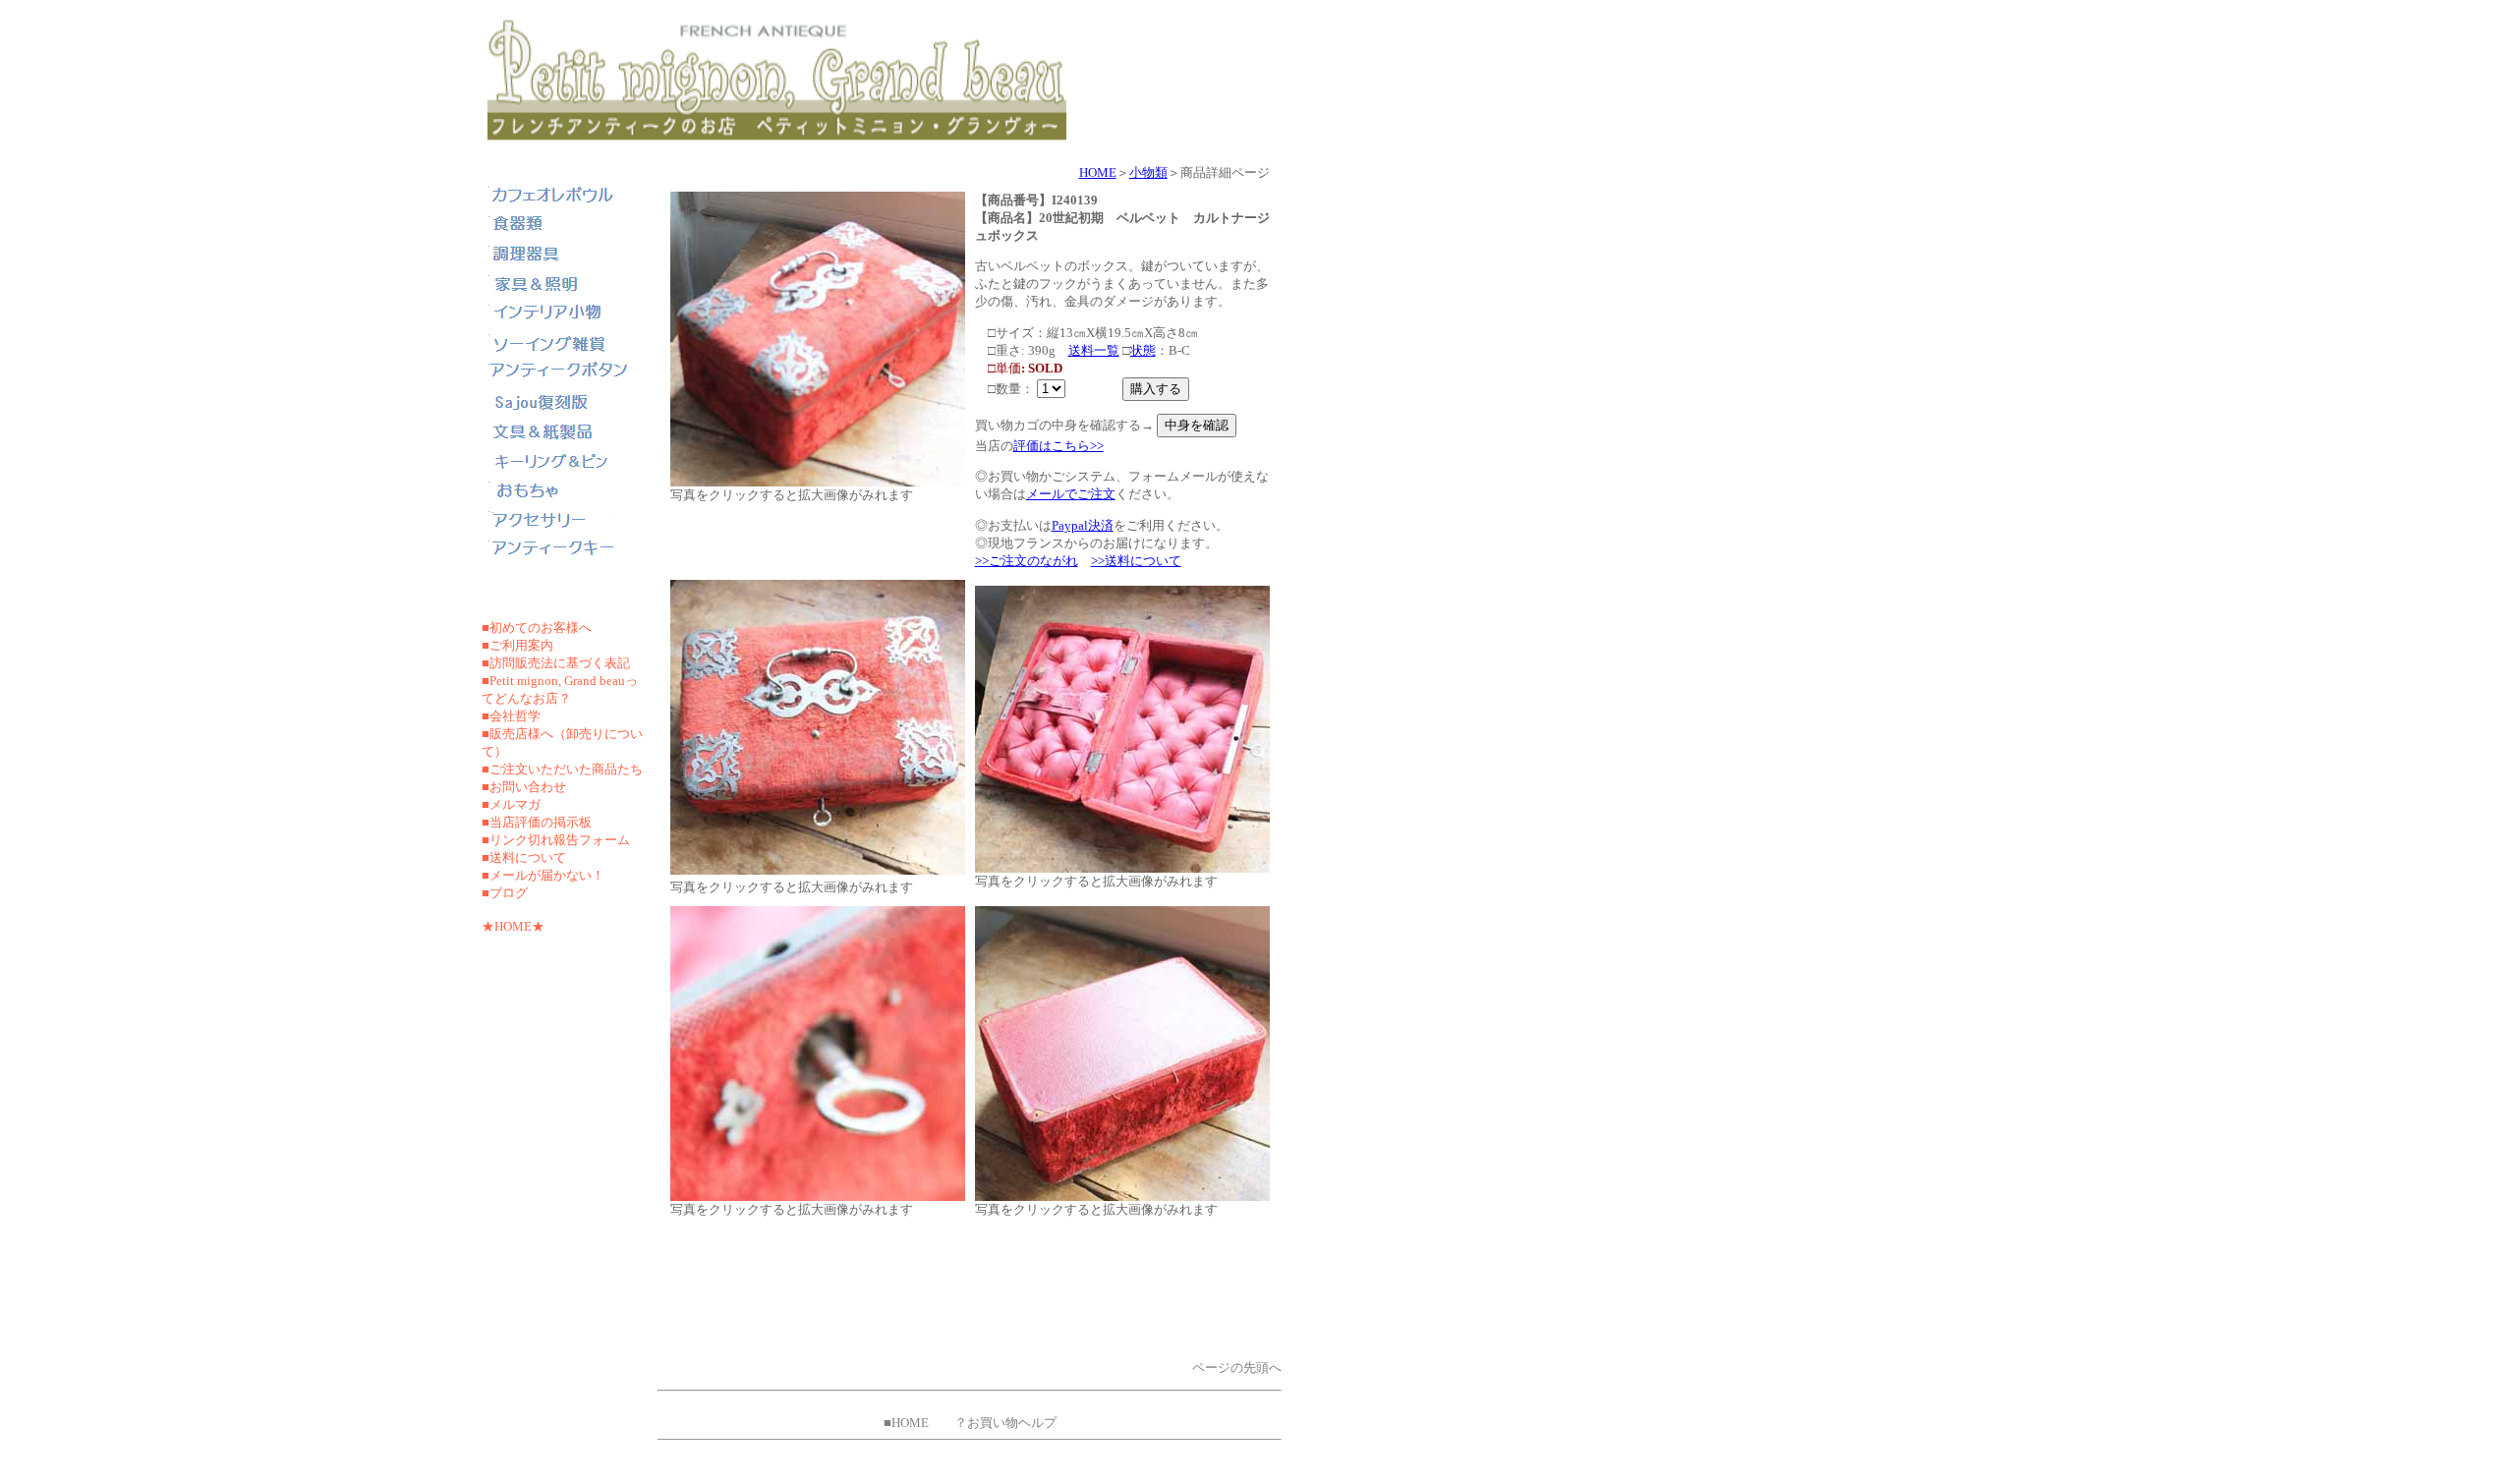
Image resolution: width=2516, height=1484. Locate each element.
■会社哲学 (511, 716)
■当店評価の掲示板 (537, 822)
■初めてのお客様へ (537, 628)
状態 (1143, 350)
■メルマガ (511, 804)
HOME (1098, 172)
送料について (528, 857)
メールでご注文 (1071, 494)
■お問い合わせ (524, 787)
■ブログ (505, 893)
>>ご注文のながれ (1027, 561)
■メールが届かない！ (543, 875)
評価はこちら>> (1058, 446)
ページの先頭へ (1237, 1368)
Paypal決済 (1083, 525)
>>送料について (1136, 561)
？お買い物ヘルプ (1005, 1423)
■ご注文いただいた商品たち (562, 769)
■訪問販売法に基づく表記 (556, 663)
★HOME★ (513, 926)
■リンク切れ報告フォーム (556, 840)
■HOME (906, 1423)
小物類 (1148, 172)
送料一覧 (1094, 350)
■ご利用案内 (517, 645)
